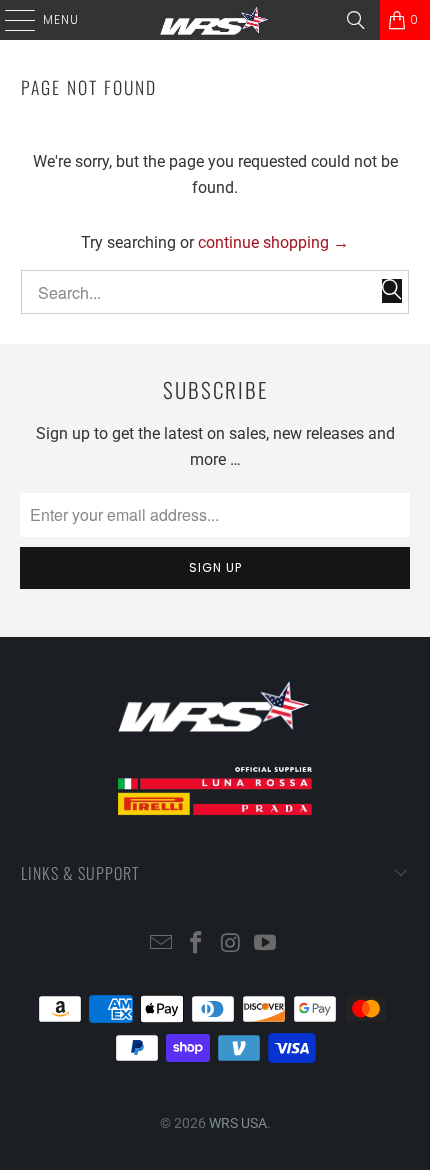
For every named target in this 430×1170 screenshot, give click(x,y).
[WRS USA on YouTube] (266, 944)
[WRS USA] (215, 20)
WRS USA (238, 1123)
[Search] (356, 20)
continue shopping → (273, 242)
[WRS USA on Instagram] (232, 944)
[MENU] (10, 20)
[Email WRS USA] (162, 944)
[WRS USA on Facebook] (197, 944)
